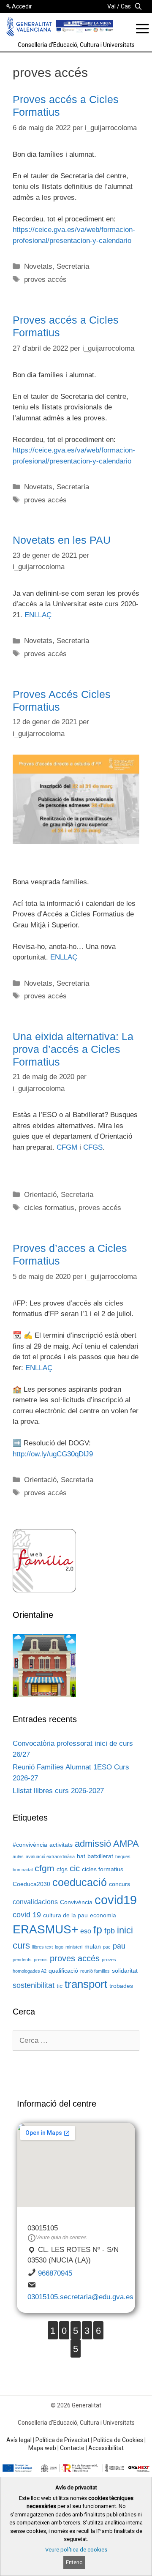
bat (81, 1856)
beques (123, 1856)
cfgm (45, 1868)
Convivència (76, 1902)
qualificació (63, 1971)
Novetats (38, 266)
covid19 (116, 1900)
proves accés (45, 279)
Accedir (22, 6)
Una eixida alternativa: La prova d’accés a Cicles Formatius (73, 1049)
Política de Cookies (118, 2440)
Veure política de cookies (76, 2550)
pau (119, 1946)
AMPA (126, 1844)
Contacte (72, 2448)
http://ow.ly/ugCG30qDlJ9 (53, 1454)
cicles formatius (49, 1208)
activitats (61, 1845)
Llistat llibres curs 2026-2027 (58, 1791)
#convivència (30, 1845)
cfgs (62, 1869)
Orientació (40, 1195)
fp (98, 1930)
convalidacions (35, 1902)
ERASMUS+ (45, 1929)
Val (111, 6)
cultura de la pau (65, 1915)
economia (103, 1915)
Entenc (74, 2562)
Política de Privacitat (62, 2440)
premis (41, 1960)
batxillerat (100, 1856)
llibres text (42, 1947)
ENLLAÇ (38, 615)
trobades (121, 1986)
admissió (93, 1844)
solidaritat (125, 1971)
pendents (22, 1960)
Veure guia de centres (61, 2238)
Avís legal (19, 2440)
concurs (119, 1884)
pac (107, 1947)
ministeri (74, 1947)
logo (59, 1947)
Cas (126, 6)
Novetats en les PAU (62, 540)
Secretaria (73, 266)
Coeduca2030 (31, 1884)
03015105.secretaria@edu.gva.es (80, 2297)
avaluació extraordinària (50, 1856)
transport (86, 1984)
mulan (93, 1947)
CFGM (67, 1147)
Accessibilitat (106, 2448)
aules (18, 1856)
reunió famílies (95, 1971)
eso (86, 1931)
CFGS (93, 1147)
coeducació (80, 1882)
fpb (110, 1931)
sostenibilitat (34, 1985)
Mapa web (42, 2448)
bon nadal (23, 1870)
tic (60, 1986)
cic (75, 1868)
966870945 (55, 2273)
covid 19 (27, 1915)
